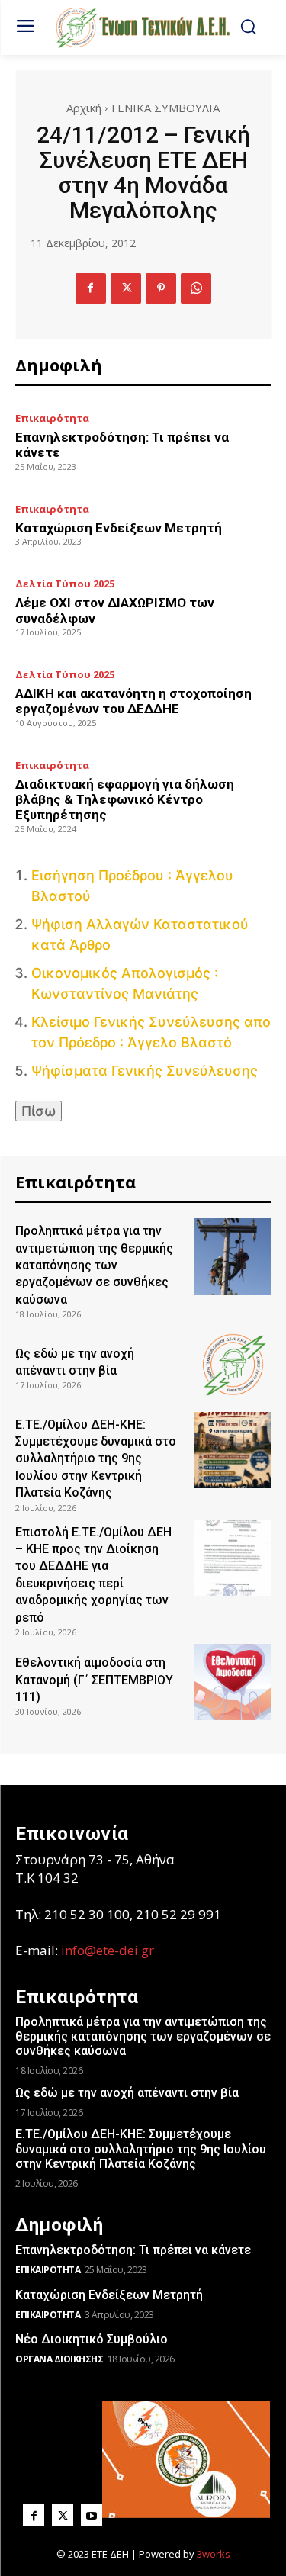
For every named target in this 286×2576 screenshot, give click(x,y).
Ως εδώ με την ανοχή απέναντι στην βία (127, 2093)
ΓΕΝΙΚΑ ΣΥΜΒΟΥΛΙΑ (165, 108)
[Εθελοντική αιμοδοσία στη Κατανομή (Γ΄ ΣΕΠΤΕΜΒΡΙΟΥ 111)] (233, 1682)
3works (214, 2554)
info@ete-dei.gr (108, 1950)
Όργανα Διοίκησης (59, 2359)
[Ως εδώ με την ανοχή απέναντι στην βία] (233, 1364)
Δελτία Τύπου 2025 (65, 584)
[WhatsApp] (196, 288)
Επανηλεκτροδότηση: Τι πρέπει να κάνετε (133, 2250)
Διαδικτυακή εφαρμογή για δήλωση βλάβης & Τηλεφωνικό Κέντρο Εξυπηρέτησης (125, 800)
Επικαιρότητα (52, 418)
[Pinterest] (161, 288)
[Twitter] (126, 288)
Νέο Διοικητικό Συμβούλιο (92, 2339)
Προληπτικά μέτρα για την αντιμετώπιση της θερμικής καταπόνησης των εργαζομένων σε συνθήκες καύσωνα (94, 1265)
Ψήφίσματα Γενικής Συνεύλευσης (145, 1071)
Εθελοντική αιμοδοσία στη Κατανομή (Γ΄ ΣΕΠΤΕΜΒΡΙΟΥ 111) (94, 1680)
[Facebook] (91, 288)
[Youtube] (92, 2515)
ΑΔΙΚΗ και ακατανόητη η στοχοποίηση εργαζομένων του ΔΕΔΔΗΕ (133, 701)
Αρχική (84, 108)
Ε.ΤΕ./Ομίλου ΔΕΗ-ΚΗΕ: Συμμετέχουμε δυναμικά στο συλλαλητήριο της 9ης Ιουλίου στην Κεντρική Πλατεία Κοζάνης (96, 1459)
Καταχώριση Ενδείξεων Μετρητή (119, 528)
